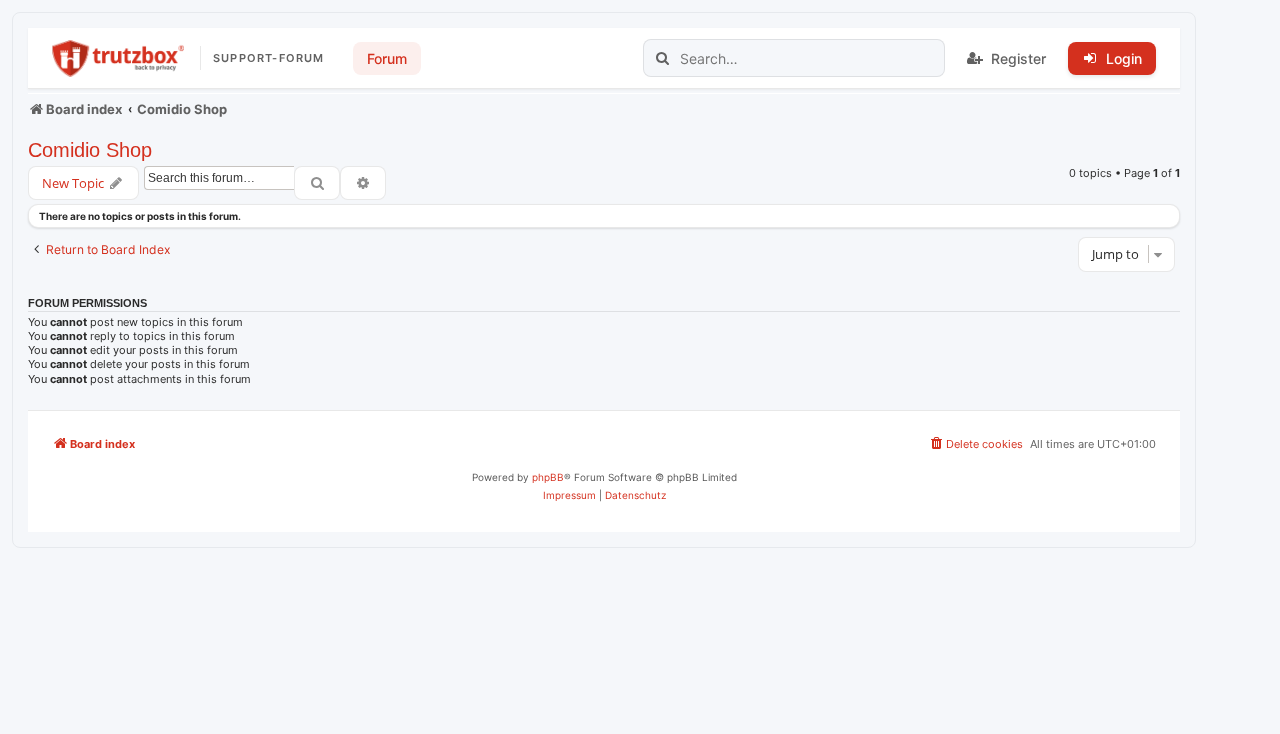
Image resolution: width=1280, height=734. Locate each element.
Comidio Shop (90, 150)
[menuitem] (975, 444)
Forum (387, 58)
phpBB (548, 477)
